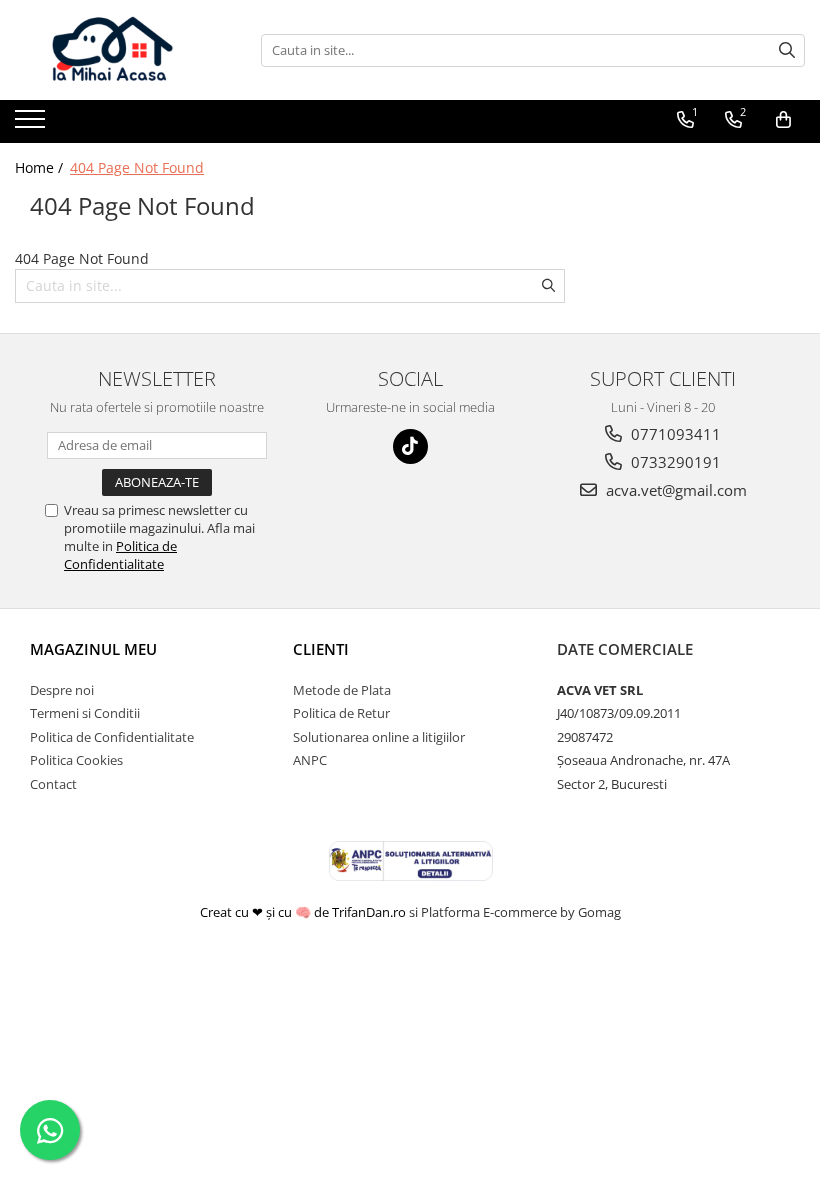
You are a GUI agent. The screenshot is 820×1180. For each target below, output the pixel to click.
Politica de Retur (341, 713)
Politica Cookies (76, 760)
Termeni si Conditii (85, 713)
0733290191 (674, 462)
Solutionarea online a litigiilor (379, 737)
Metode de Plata (342, 690)
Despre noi (62, 690)
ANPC (310, 760)
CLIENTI (321, 649)
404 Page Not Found (137, 167)
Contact (53, 784)
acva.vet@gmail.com (674, 490)
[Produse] (32, 125)
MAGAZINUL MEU (93, 649)
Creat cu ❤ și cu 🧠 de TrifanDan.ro (304, 912)
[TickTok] (410, 446)
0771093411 (674, 434)
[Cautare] (787, 50)
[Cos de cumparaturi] (783, 120)
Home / (41, 167)
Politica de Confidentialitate (120, 555)
